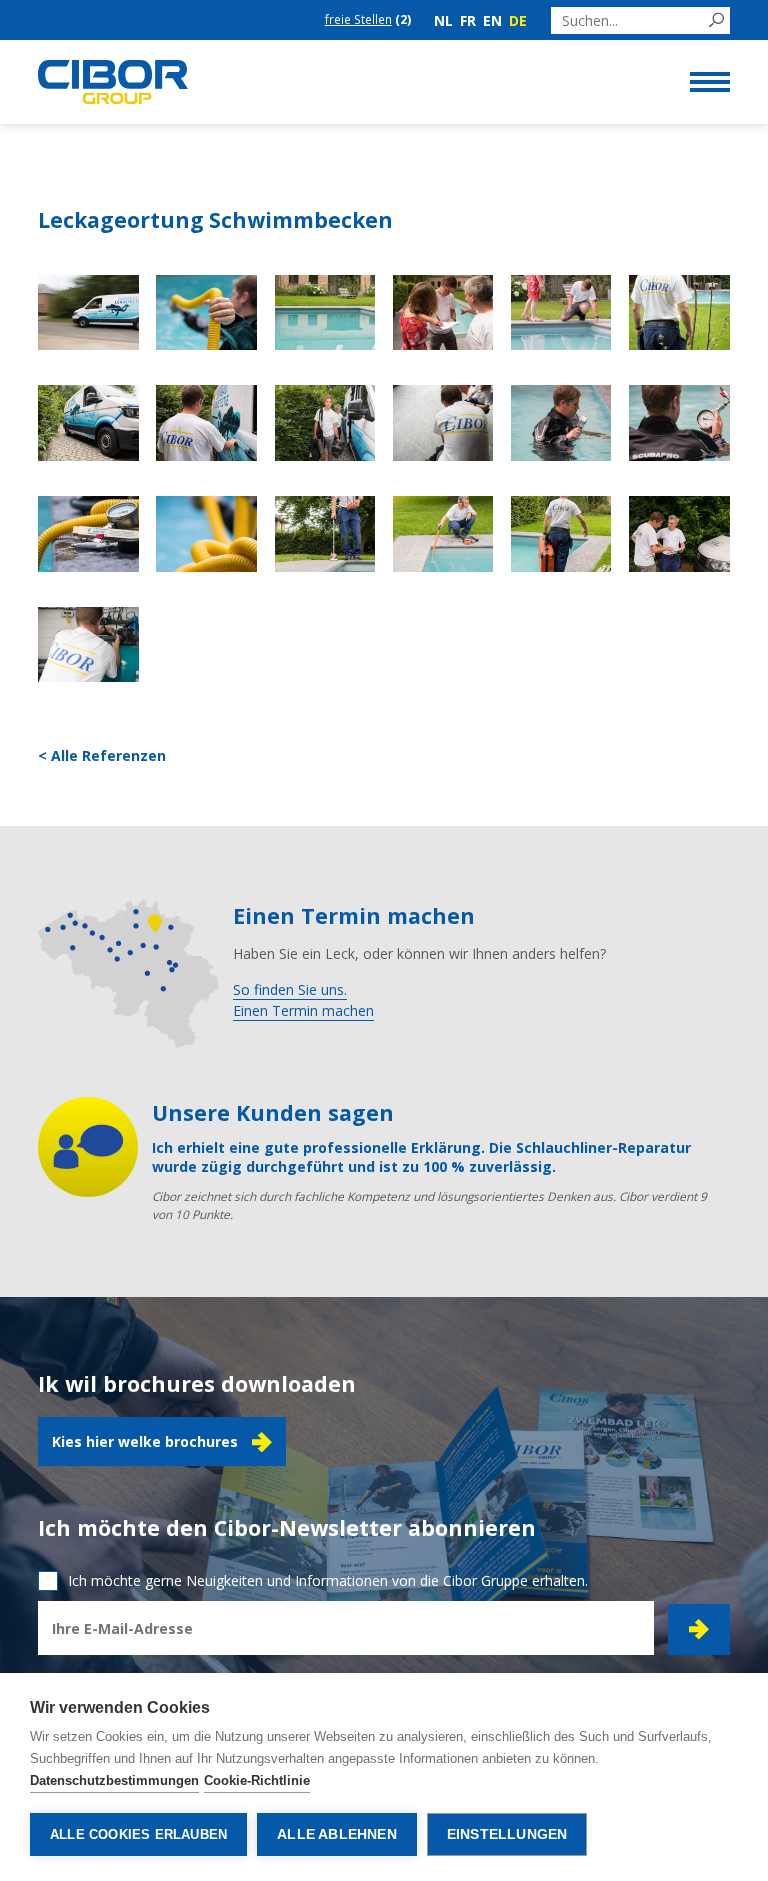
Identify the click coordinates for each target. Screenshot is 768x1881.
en (492, 20)
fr (468, 20)
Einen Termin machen (303, 1010)
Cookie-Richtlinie (257, 1780)
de (518, 20)
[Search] (716, 20)
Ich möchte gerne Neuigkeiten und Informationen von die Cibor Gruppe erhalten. (328, 1580)
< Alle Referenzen (102, 755)
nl (443, 20)
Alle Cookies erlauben (138, 1834)
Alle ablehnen (337, 1834)
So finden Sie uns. (290, 989)
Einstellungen (507, 1834)
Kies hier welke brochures (145, 1441)
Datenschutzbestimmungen (114, 1780)
